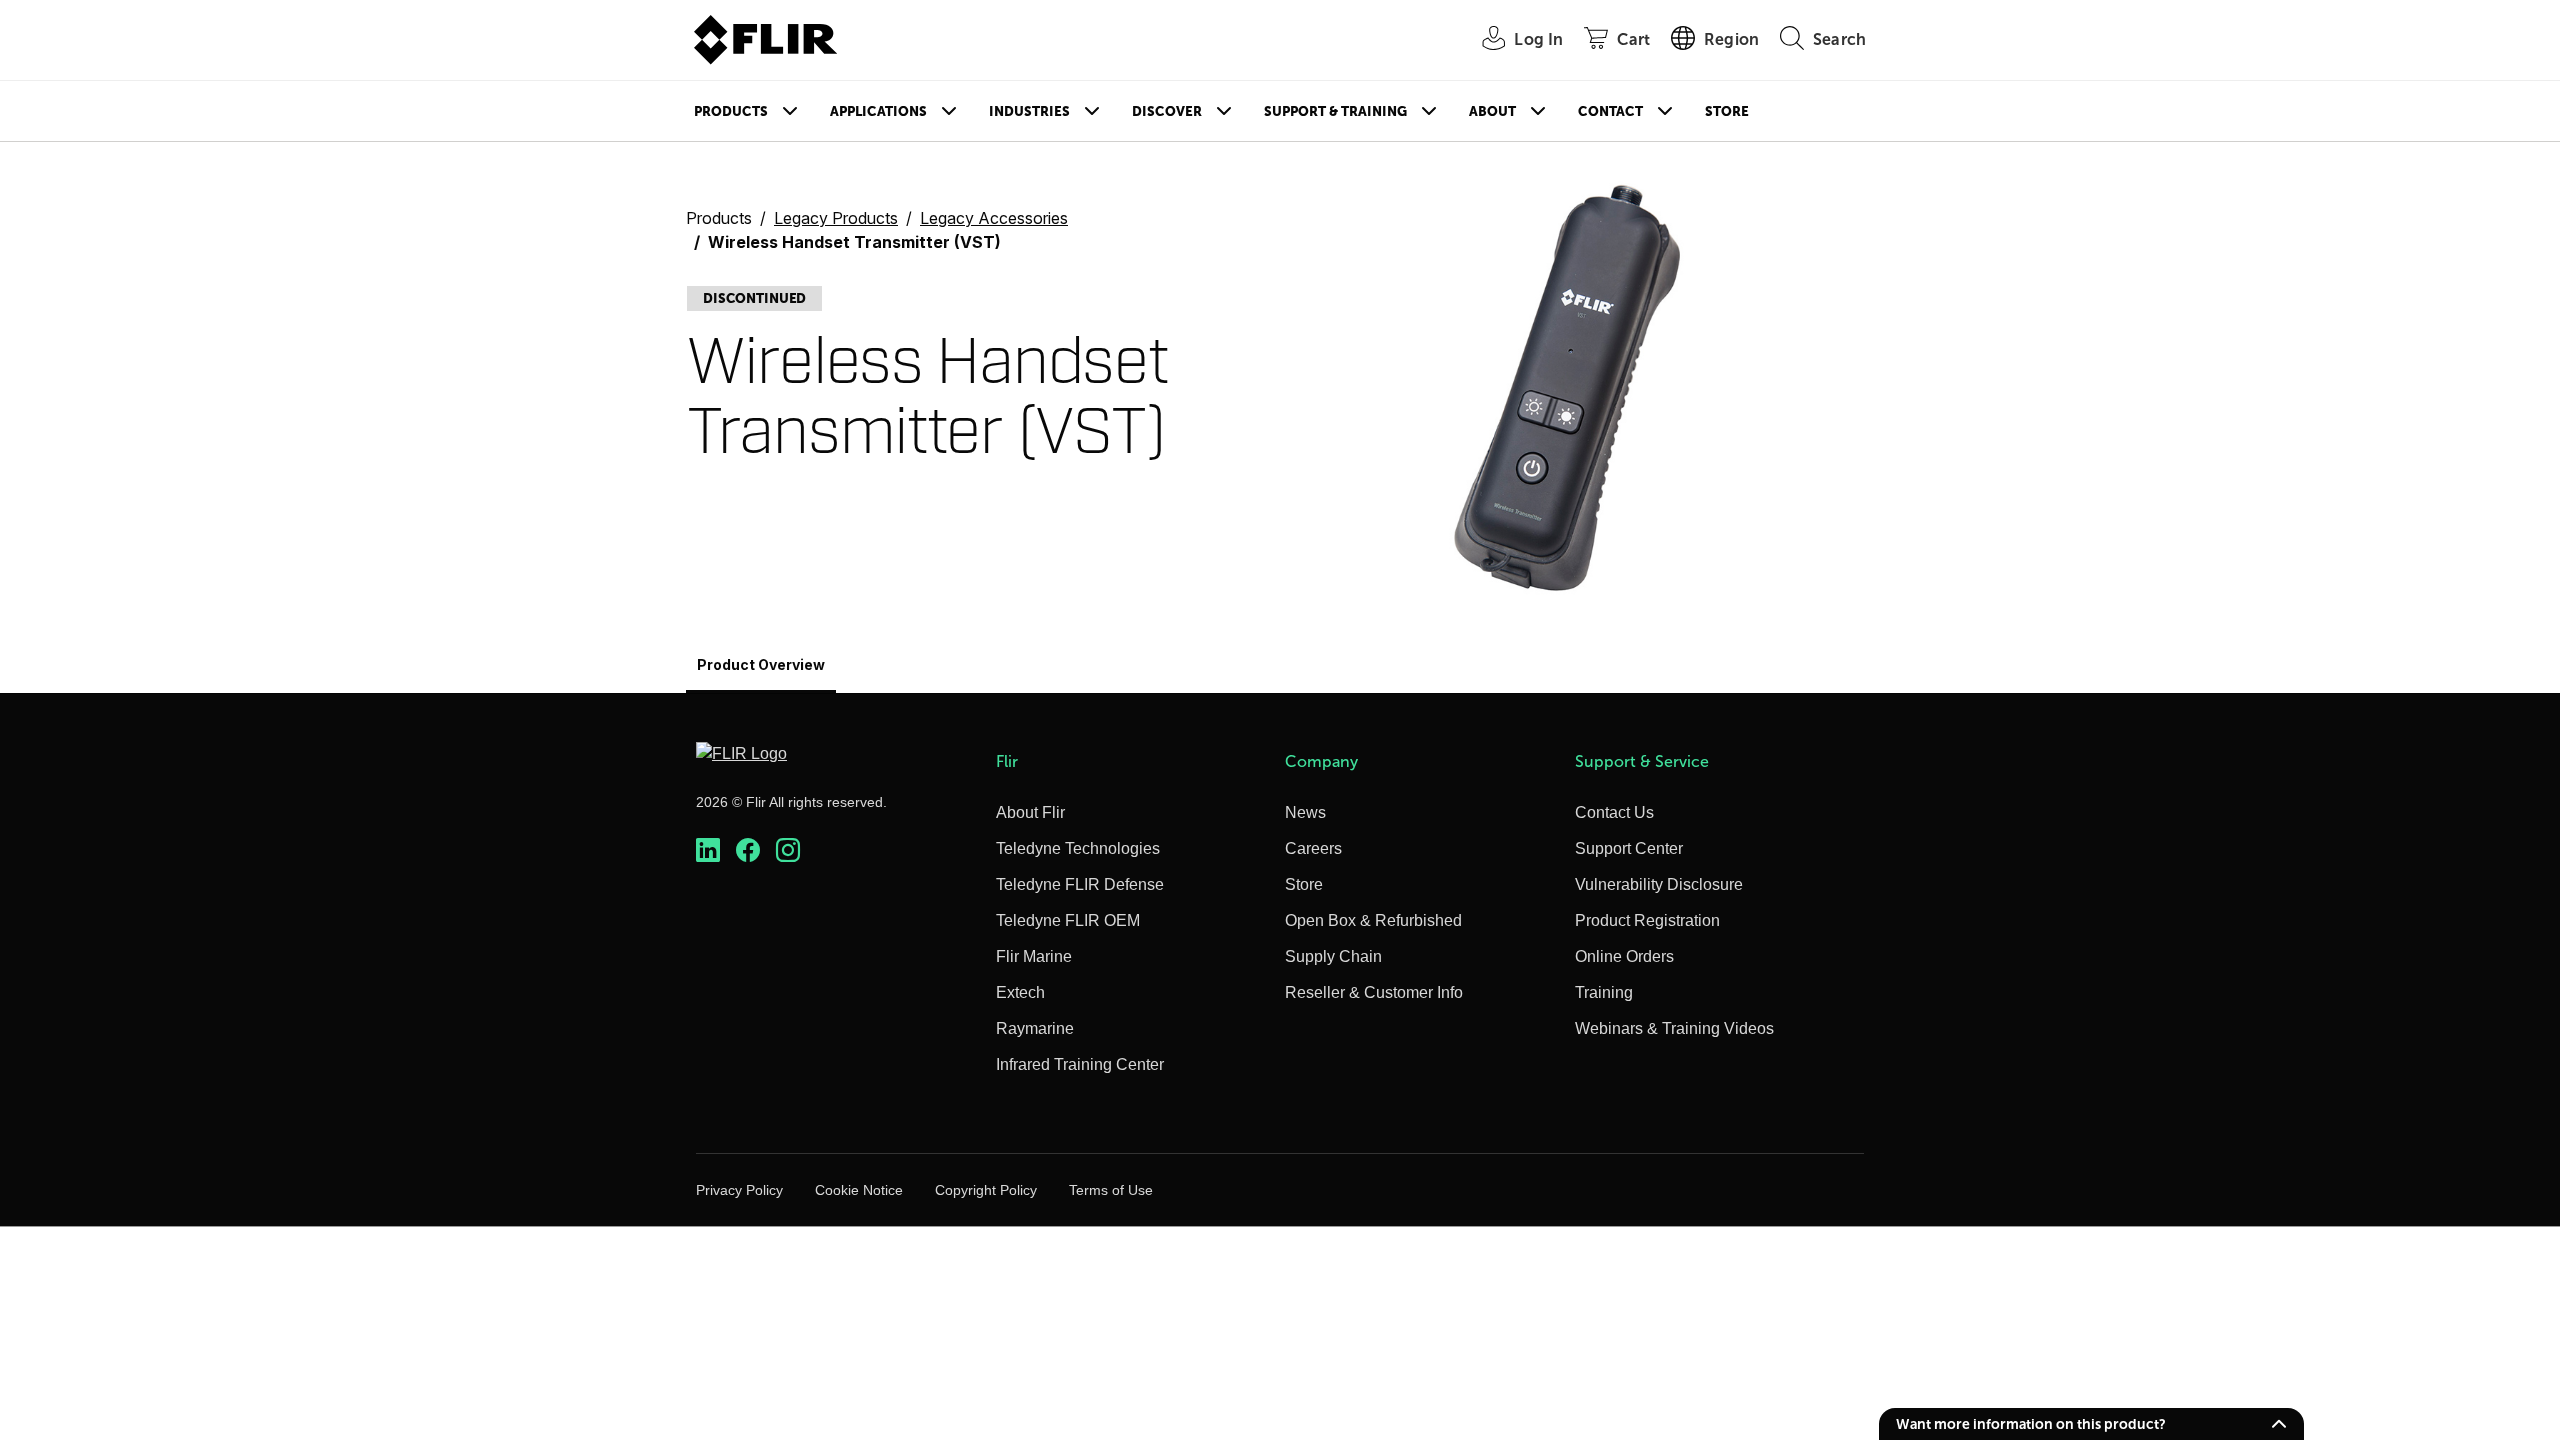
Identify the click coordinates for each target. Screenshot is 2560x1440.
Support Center (1629, 848)
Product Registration (1647, 920)
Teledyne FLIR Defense (1080, 884)
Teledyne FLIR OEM (1068, 920)
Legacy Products (836, 218)
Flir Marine (1034, 956)
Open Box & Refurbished (1373, 920)
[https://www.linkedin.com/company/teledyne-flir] (708, 850)
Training (1604, 992)
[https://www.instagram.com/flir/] (788, 850)
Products (731, 111)
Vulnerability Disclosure (1659, 884)
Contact (1610, 111)
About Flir (1030, 812)
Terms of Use (1111, 1190)
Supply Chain (1333, 956)
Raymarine (1035, 1028)
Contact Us (1614, 812)
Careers (1313, 848)
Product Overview (761, 664)
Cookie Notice (859, 1190)
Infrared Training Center (1080, 1064)
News (1305, 812)
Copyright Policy (986, 1190)
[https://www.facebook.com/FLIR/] (748, 850)
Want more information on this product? (2031, 1424)
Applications (878, 111)
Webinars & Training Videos (1674, 1028)
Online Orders (1624, 956)
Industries (1029, 111)
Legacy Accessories (994, 218)
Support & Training (1335, 111)
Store (1727, 111)
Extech (1020, 992)
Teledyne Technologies (1078, 848)
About (1492, 111)
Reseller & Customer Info (1374, 992)
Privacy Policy (739, 1190)
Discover (1167, 111)
